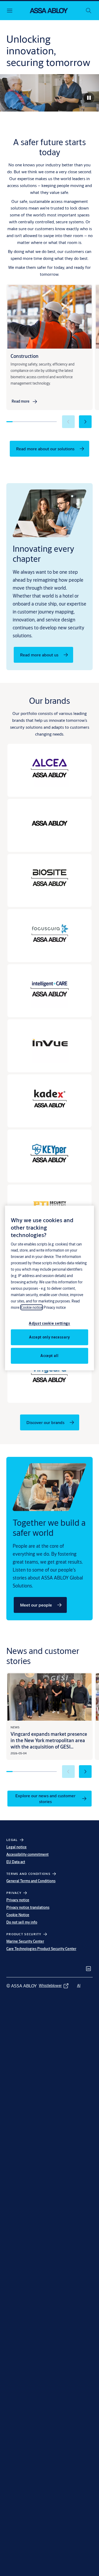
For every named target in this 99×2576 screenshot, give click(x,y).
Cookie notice (32, 1307)
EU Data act (16, 1862)
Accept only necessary (49, 1337)
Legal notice (16, 1847)
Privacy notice (18, 1900)
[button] (85, 422)
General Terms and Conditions (31, 1881)
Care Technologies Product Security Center (41, 1949)
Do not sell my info (22, 1922)
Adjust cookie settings (49, 1323)
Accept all (49, 1356)
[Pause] (89, 98)
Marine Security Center (25, 1941)
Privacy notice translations (28, 1907)
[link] (25, 402)
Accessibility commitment (27, 1854)
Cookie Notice (18, 1915)
